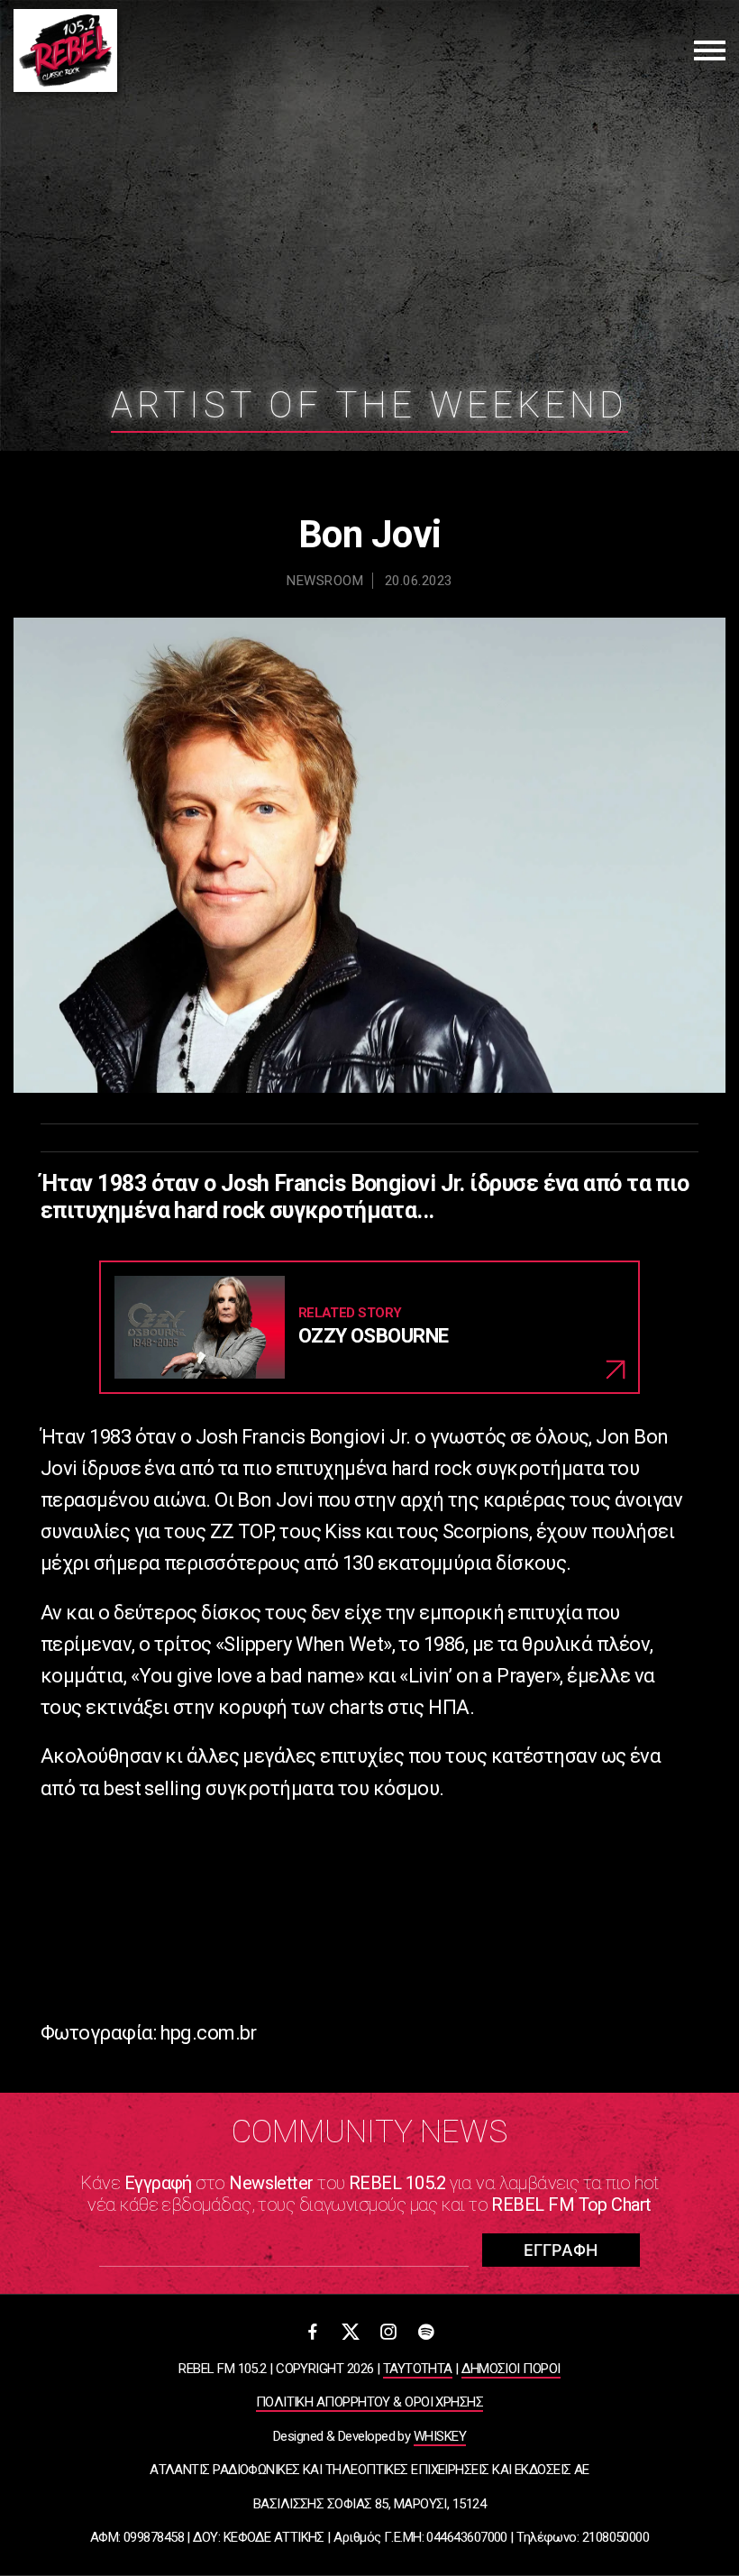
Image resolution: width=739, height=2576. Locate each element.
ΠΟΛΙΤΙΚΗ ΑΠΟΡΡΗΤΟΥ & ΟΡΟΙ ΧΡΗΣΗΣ (369, 2402)
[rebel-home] (65, 50)
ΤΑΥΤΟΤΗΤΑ (418, 2369)
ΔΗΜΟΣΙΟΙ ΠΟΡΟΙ (511, 2369)
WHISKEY (440, 2436)
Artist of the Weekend (369, 405)
